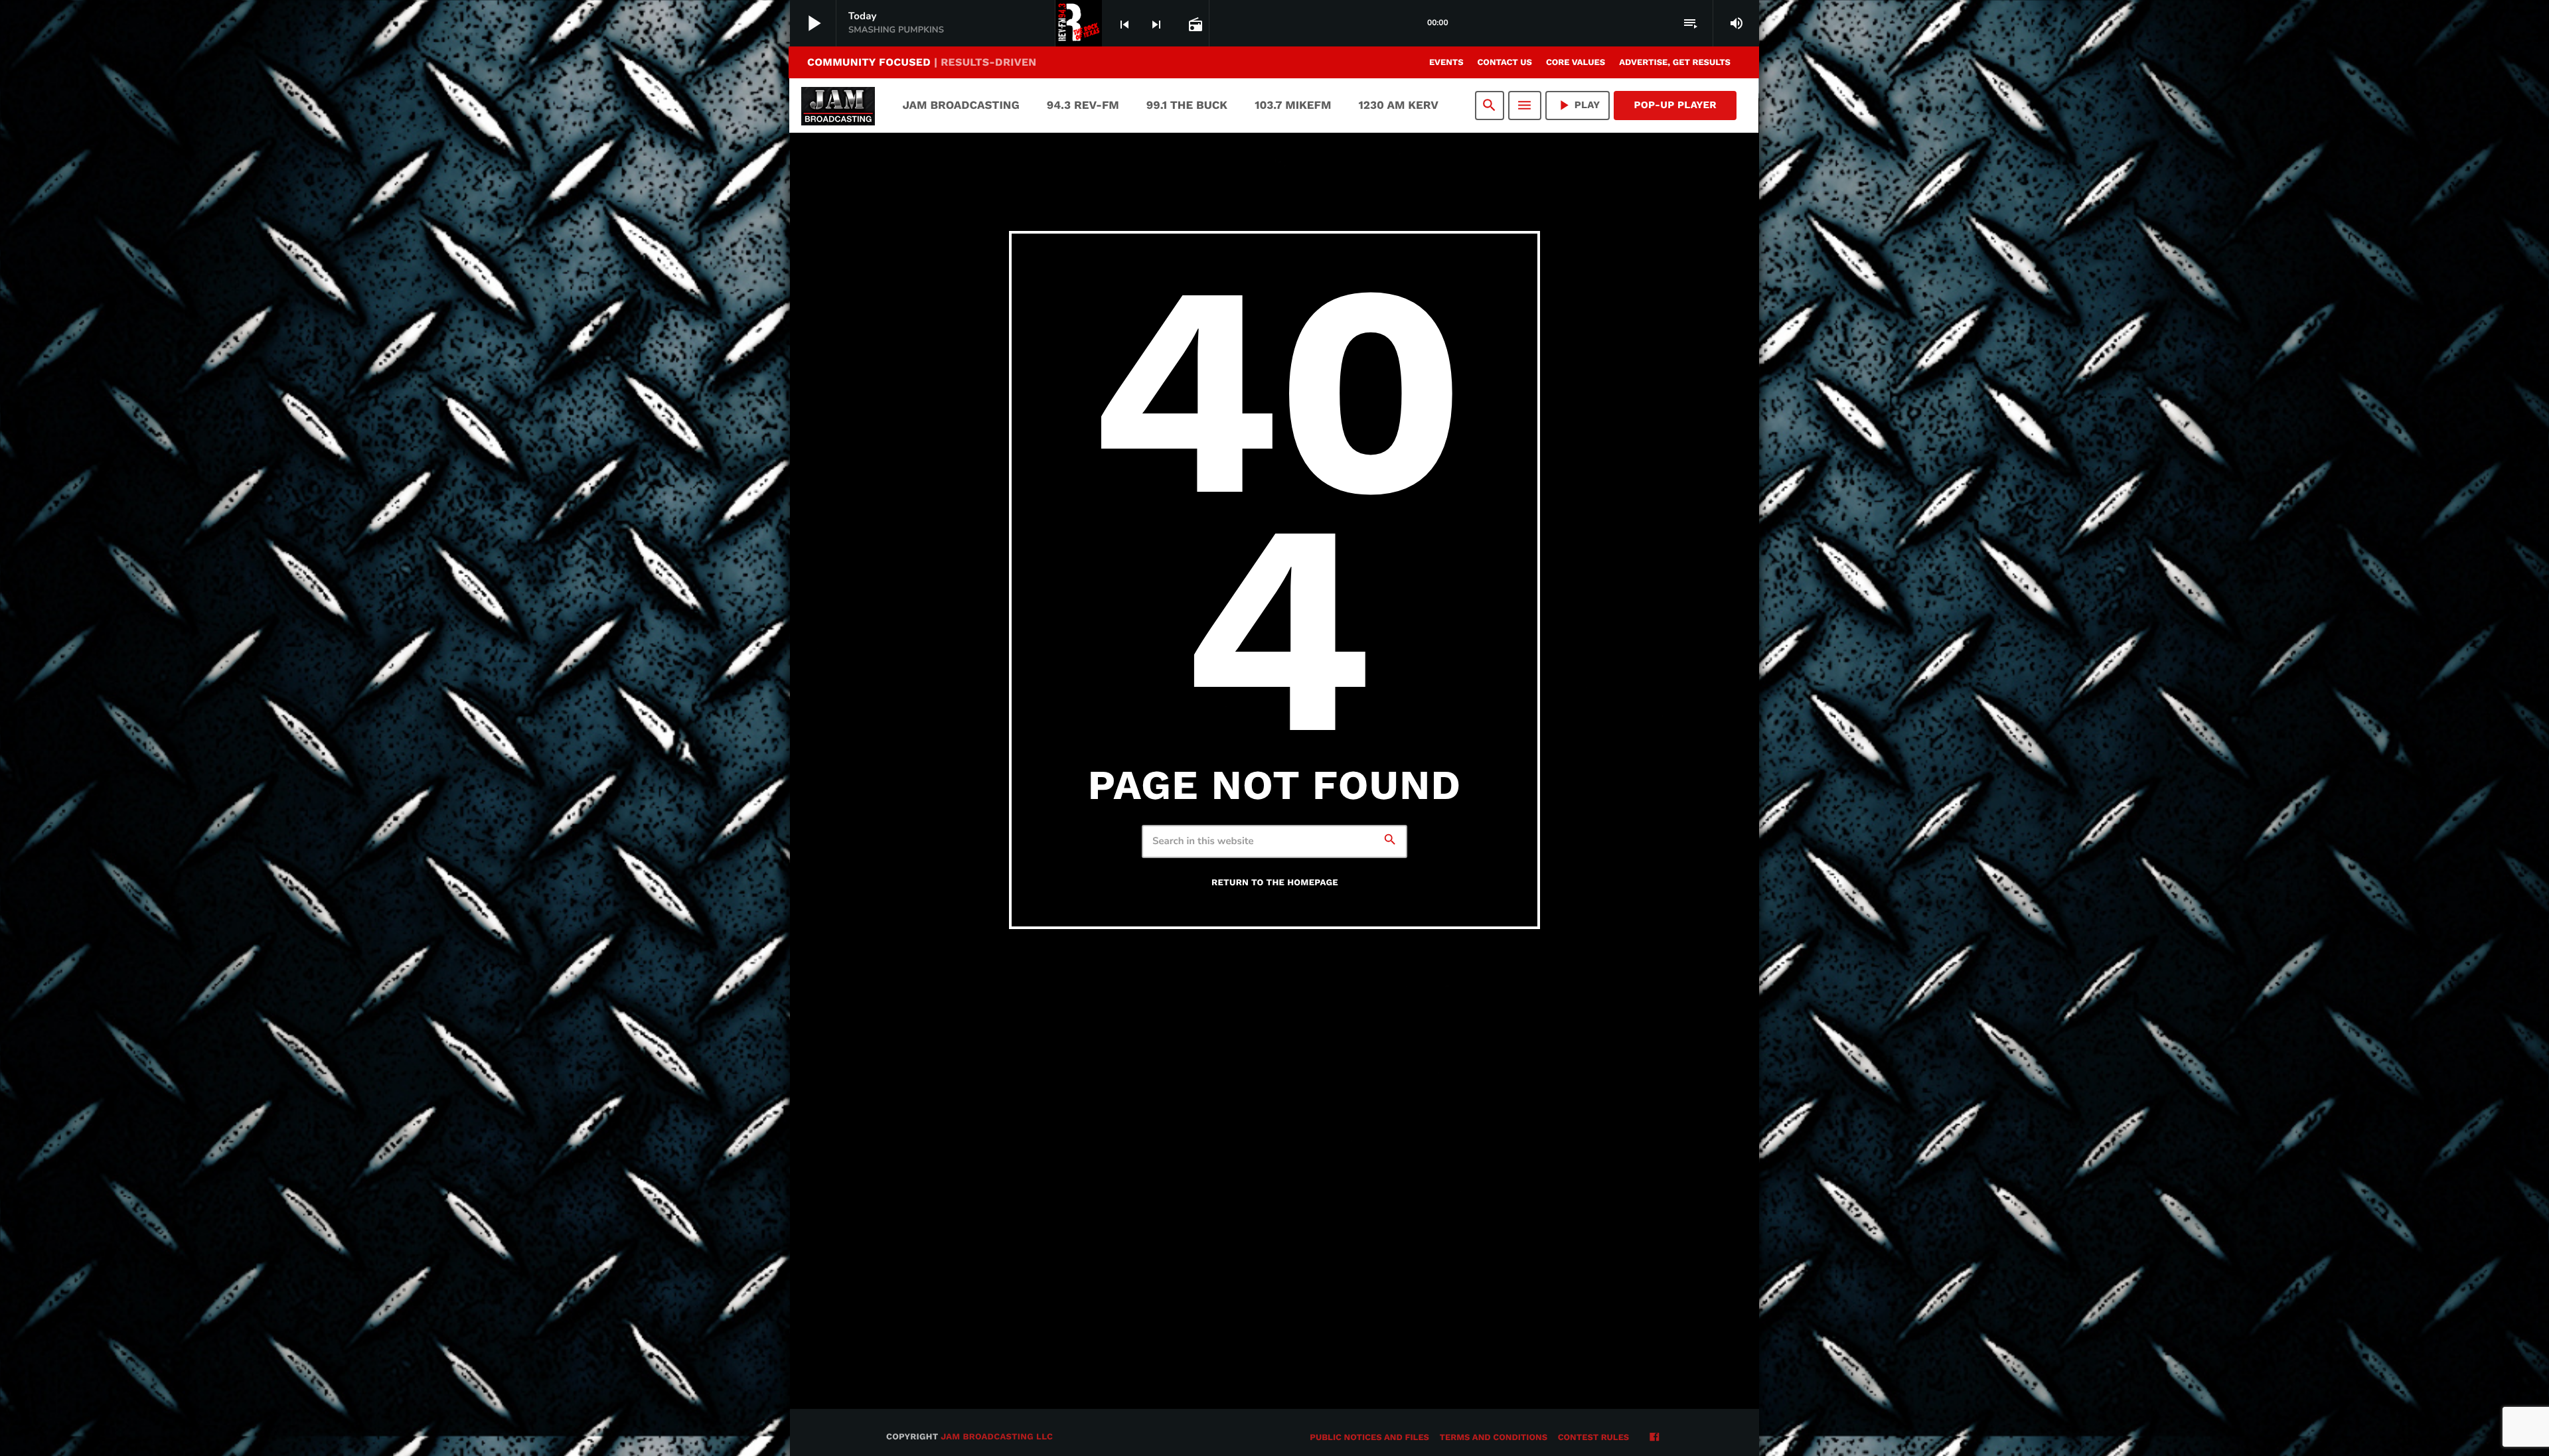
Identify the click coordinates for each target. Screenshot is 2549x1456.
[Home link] (838, 106)
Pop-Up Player (1675, 105)
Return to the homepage (1275, 883)
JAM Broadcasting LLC (997, 1437)
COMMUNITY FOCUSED (922, 62)
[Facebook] (1654, 1438)
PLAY (1578, 105)
